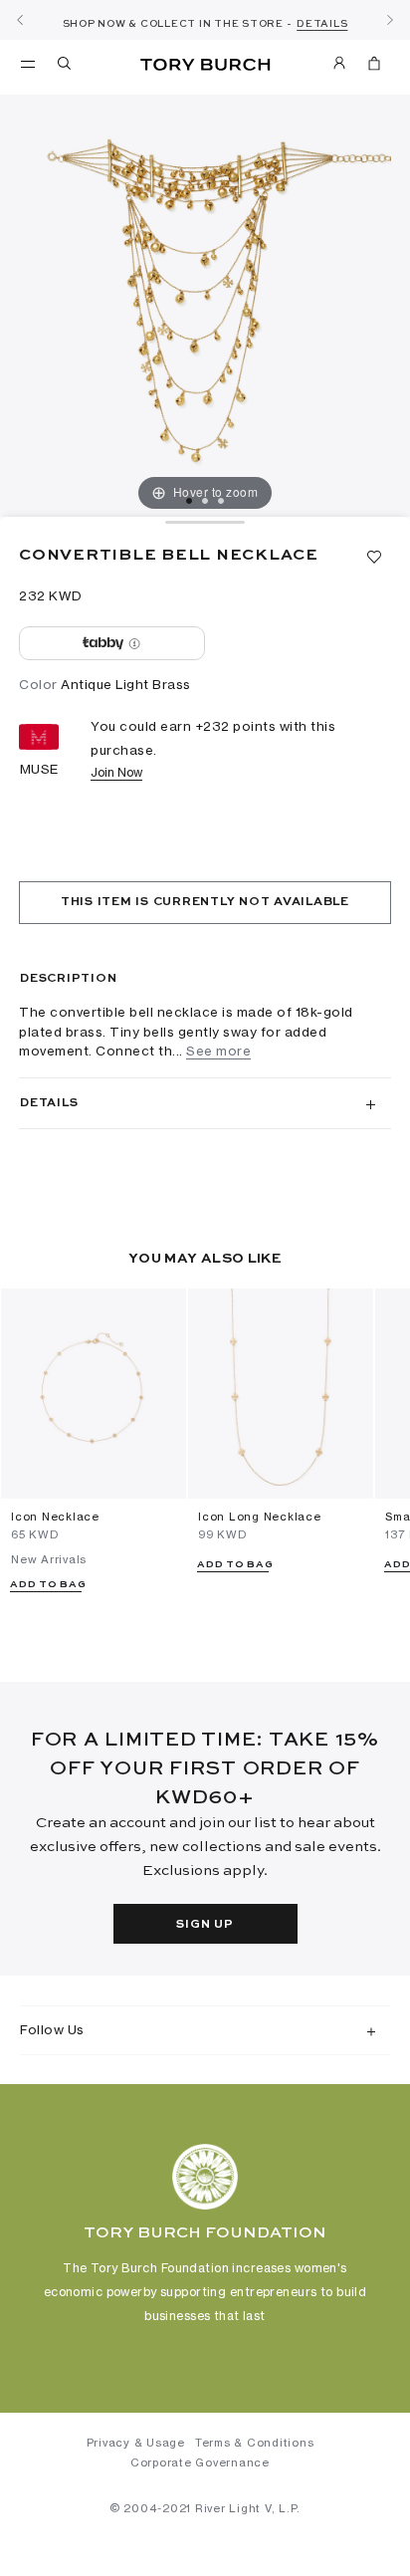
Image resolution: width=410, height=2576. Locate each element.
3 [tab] (221, 501)
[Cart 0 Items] (374, 67)
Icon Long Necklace (260, 1517)
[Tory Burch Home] (205, 65)
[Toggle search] (66, 67)
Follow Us (52, 2029)
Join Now (116, 772)
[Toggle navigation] (28, 63)
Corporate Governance (200, 2462)
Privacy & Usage (136, 2443)
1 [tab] (189, 501)
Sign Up (205, 1925)
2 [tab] (205, 501)
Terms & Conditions (255, 2443)
